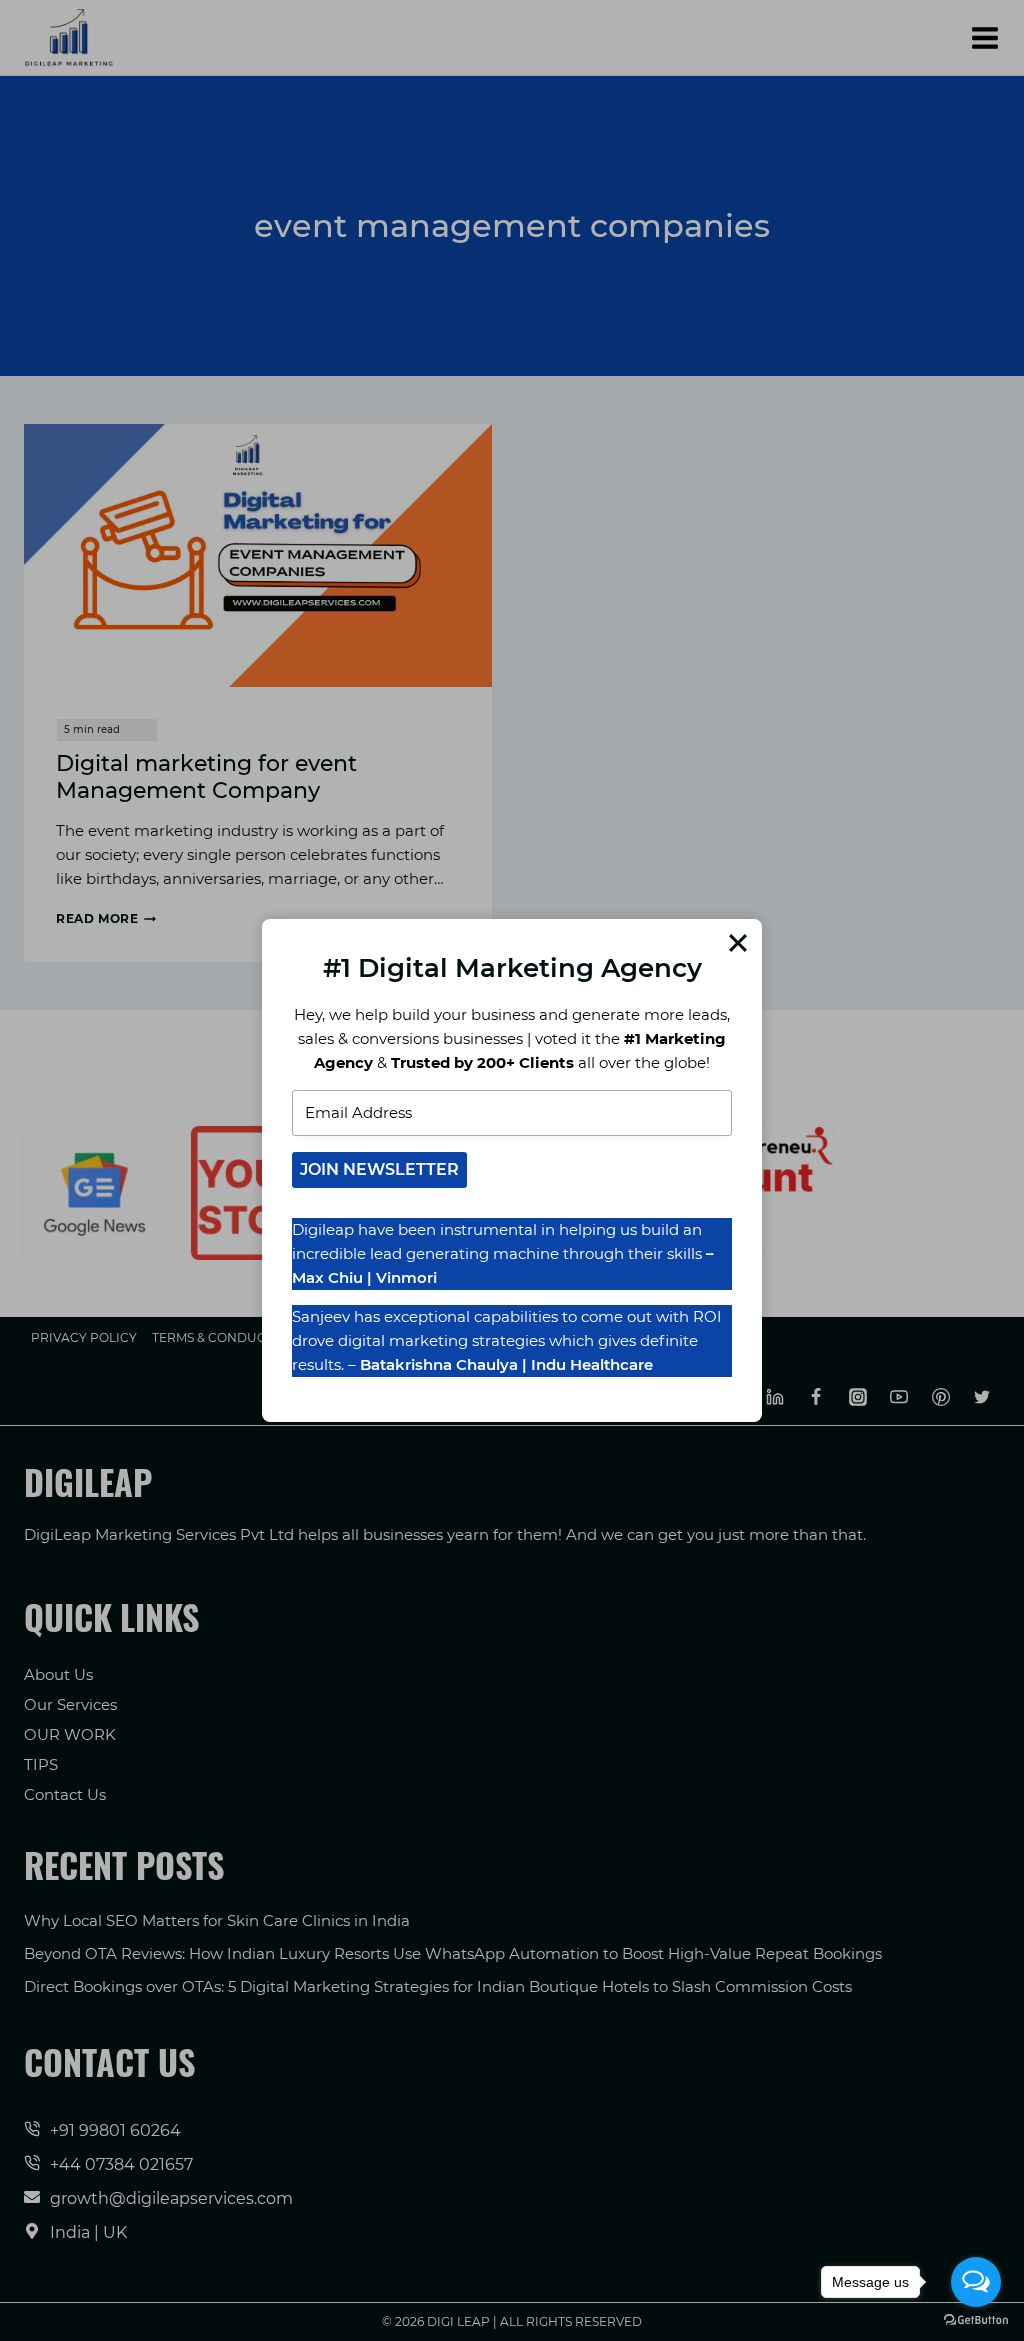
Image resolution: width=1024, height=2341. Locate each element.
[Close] (738, 943)
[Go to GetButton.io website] (976, 2320)
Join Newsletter (379, 1169)
